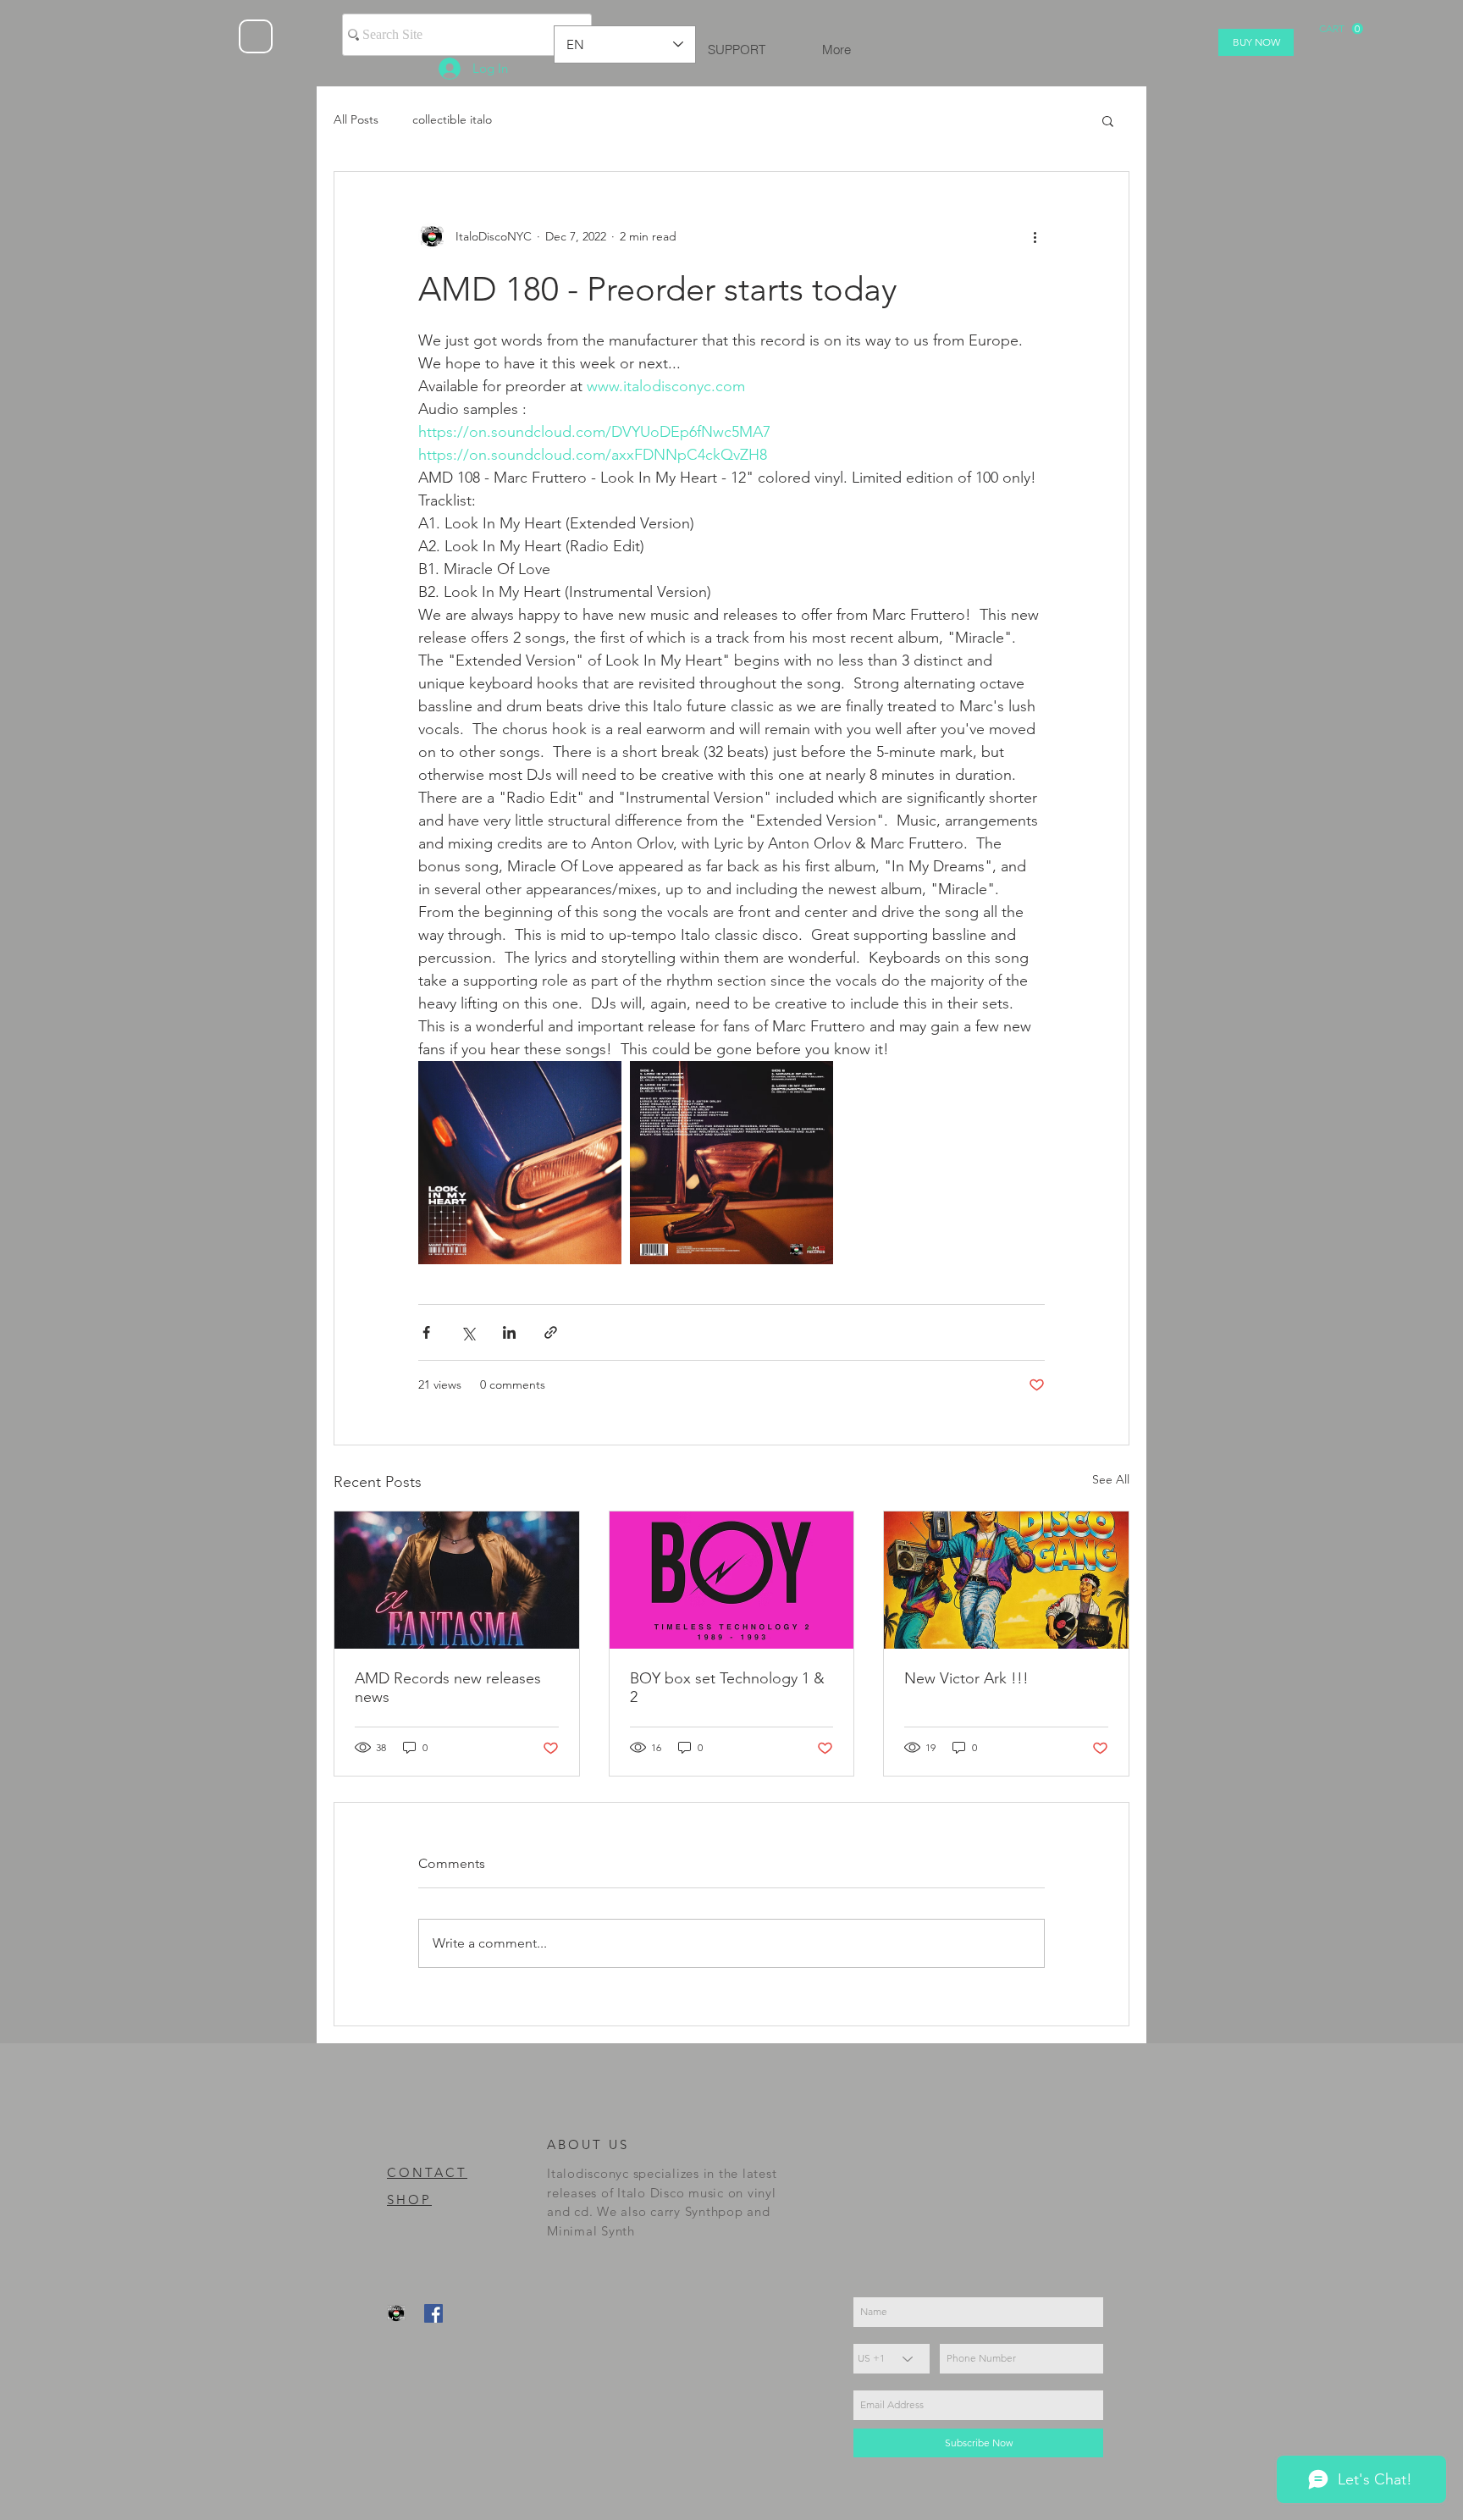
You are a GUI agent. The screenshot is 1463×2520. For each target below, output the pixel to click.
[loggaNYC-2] (396, 2313)
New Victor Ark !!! (966, 1678)
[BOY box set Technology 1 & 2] (732, 1580)
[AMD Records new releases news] (457, 1580)
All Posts (356, 119)
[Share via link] (551, 1332)
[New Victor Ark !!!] (1006, 1580)
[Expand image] (520, 1163)
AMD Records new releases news (448, 1688)
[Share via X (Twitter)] (468, 1332)
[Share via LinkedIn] (509, 1332)
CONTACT (427, 2172)
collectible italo (452, 119)
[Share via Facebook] (426, 1332)
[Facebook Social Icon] (433, 2313)
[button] (1341, 29)
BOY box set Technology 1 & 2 (727, 1688)
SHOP (409, 2199)
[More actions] (1035, 236)
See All (1111, 1479)
